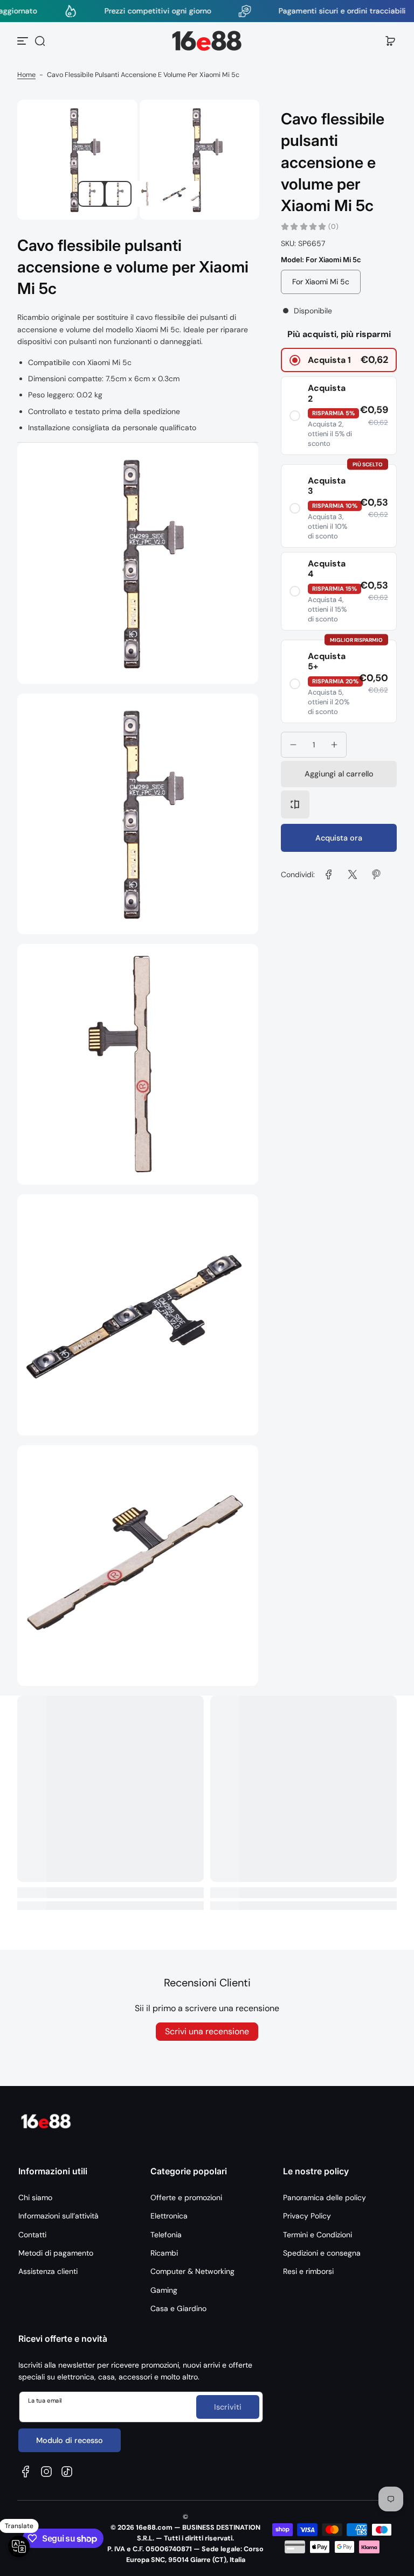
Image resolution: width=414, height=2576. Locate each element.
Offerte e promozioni (186, 2197)
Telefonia (166, 2235)
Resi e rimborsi (308, 2271)
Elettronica (169, 2216)
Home (26, 75)
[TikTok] (67, 2472)
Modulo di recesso (70, 2440)
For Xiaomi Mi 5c (321, 282)
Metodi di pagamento (56, 2253)
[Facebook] (26, 2472)
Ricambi (164, 2253)
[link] (329, 874)
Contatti (32, 2235)
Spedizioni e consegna (322, 2253)
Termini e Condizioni (318, 2235)
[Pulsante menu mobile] (24, 41)
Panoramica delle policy (325, 2197)
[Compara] (295, 804)
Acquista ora (339, 838)
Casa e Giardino (178, 2308)
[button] (40, 41)
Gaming (164, 2290)
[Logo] (207, 41)
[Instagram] (46, 2472)
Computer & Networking (192, 2271)
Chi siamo (35, 2197)
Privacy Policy (307, 2216)
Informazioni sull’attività (58, 2216)
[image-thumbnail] (91, 194)
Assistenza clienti (48, 2271)
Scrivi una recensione (207, 2031)
